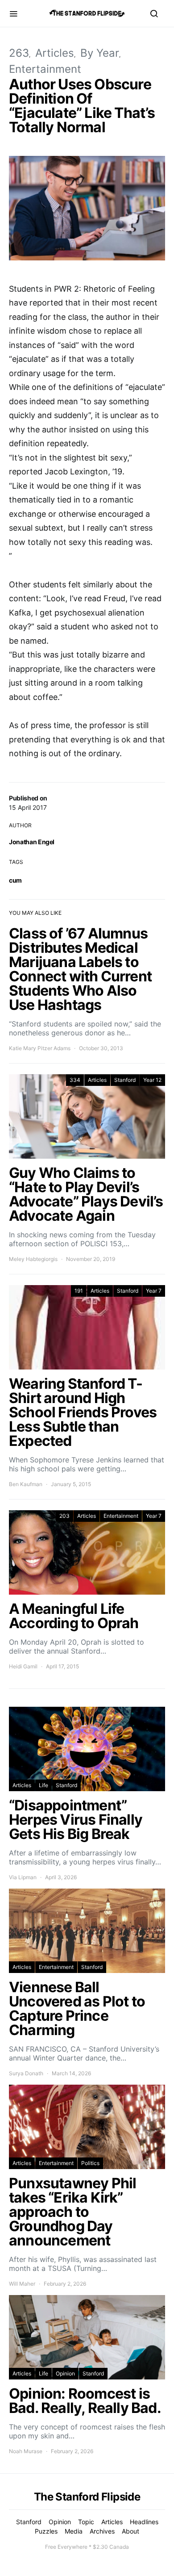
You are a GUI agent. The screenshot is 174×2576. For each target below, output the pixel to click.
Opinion (65, 2373)
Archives (102, 2531)
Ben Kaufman (26, 1484)
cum (15, 880)
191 (79, 1291)
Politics (90, 2163)
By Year (100, 53)
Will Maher (22, 2284)
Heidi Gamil (23, 1666)
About (130, 2531)
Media (74, 2531)
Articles (55, 53)
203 (64, 1516)
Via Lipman (23, 1877)
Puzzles (46, 2531)
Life (43, 1785)
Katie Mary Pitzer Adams (40, 1048)
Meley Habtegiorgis (33, 1259)
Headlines (144, 2522)
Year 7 (154, 1291)
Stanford (125, 1080)
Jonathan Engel (32, 842)
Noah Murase (26, 2451)
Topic (86, 2522)
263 (19, 53)
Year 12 (152, 1080)
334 (75, 1080)
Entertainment (45, 69)
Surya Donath (26, 2073)
